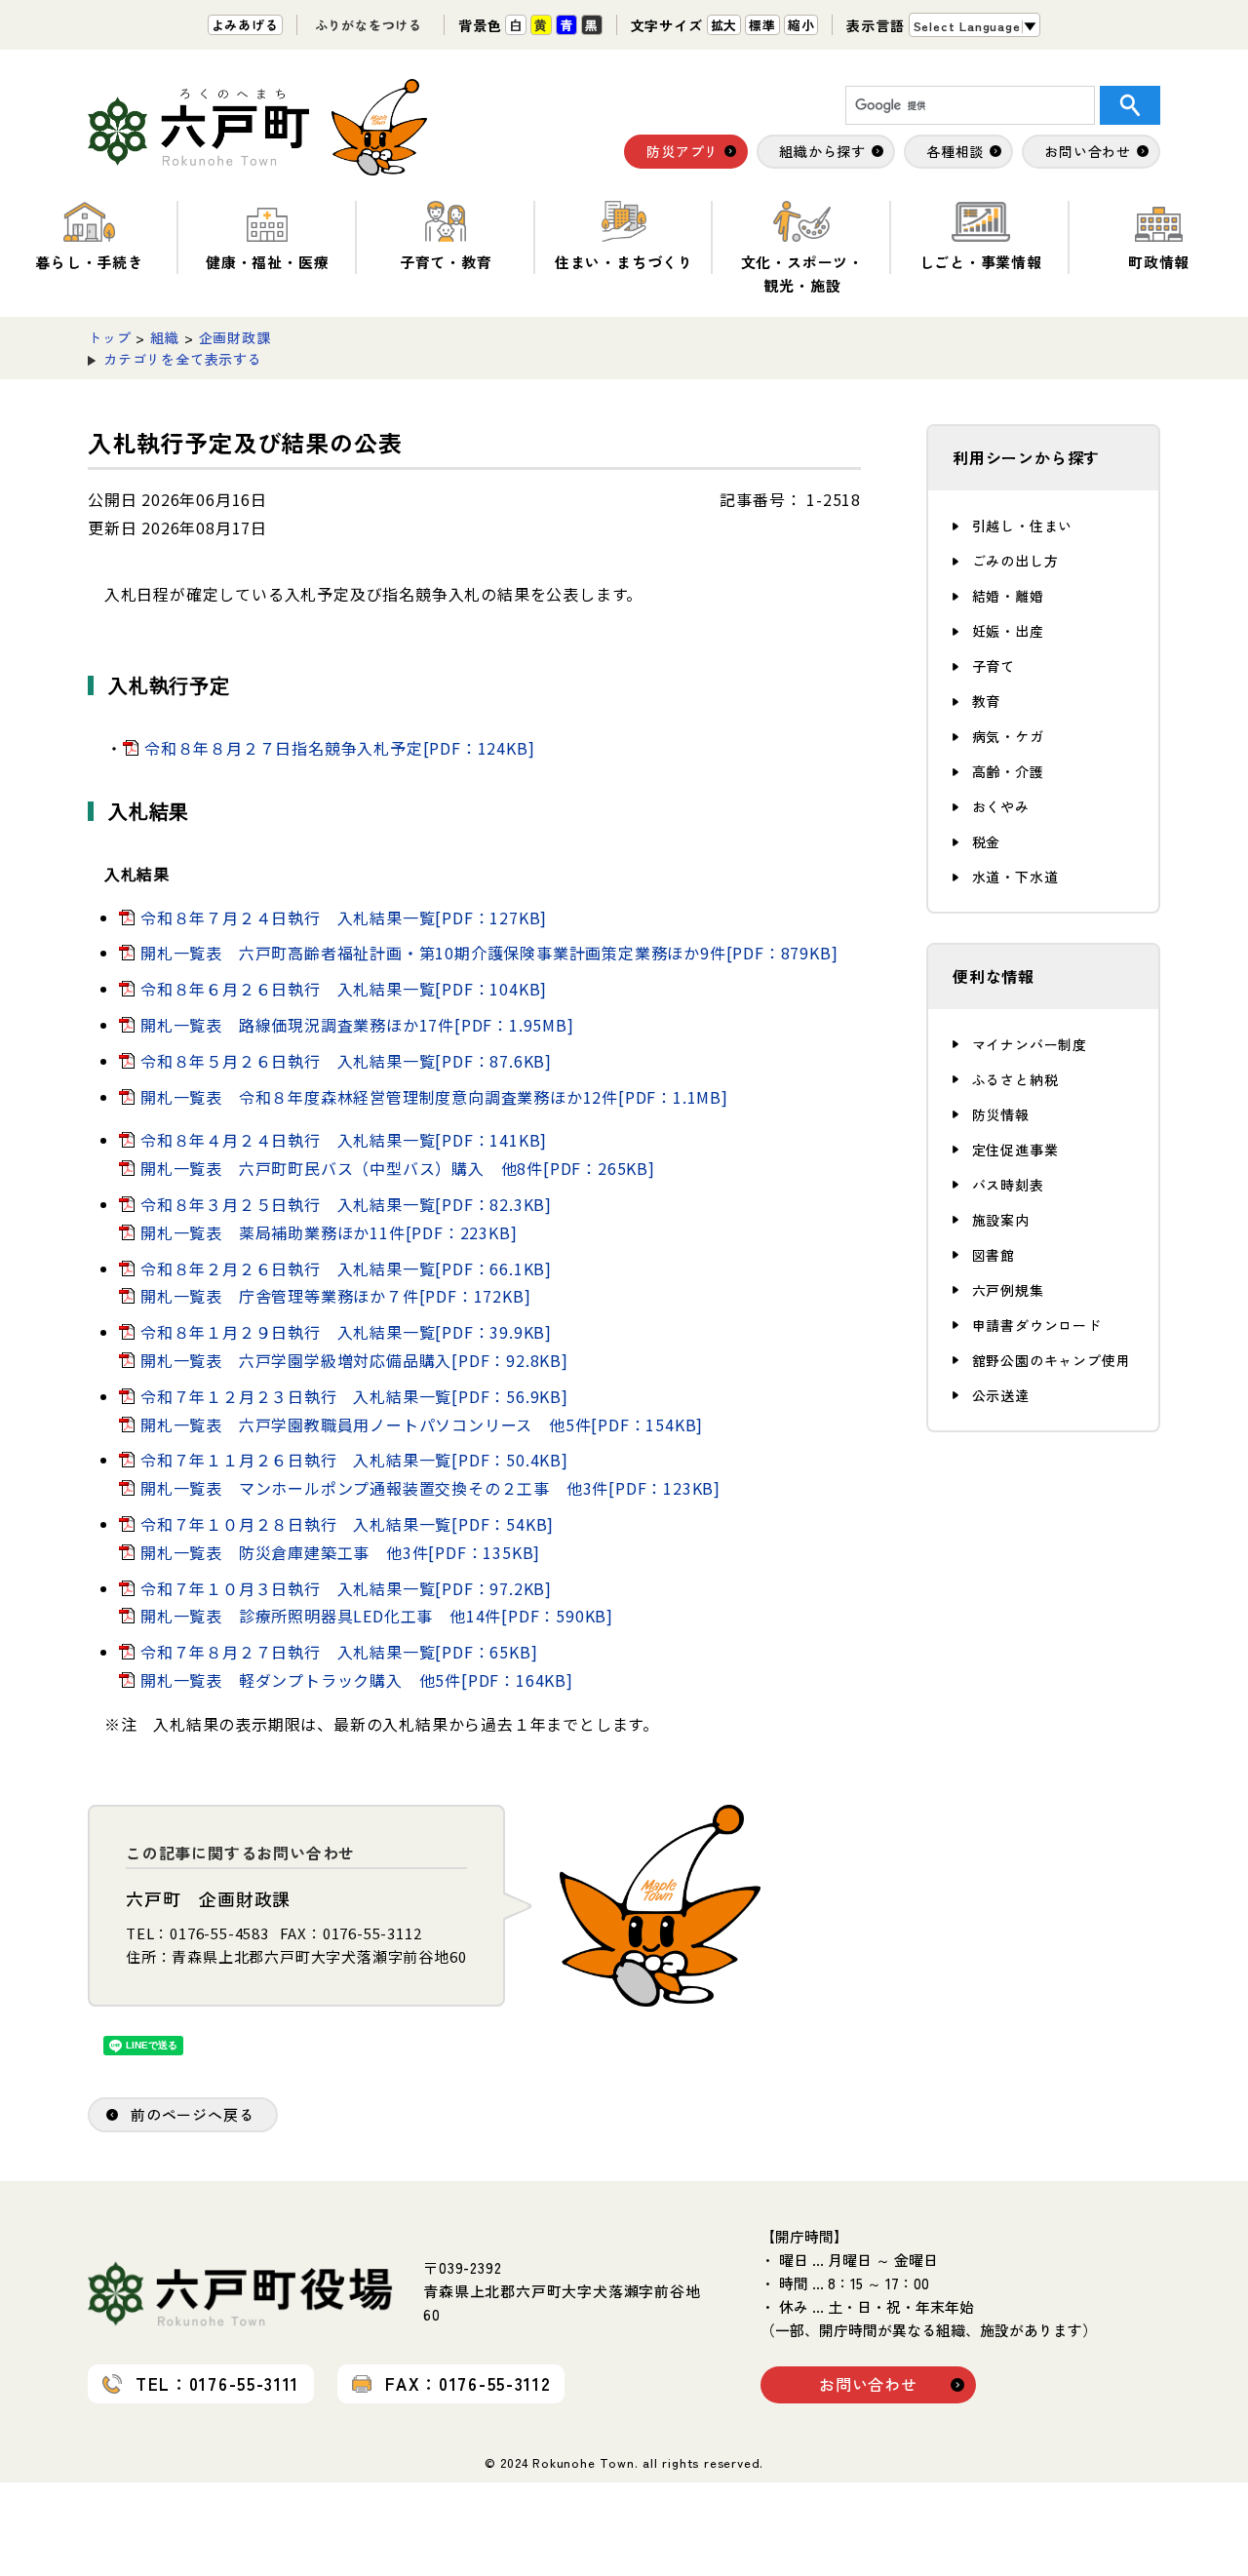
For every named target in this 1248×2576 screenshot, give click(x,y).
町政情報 (1159, 262)
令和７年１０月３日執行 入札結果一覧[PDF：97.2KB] (346, 1588)
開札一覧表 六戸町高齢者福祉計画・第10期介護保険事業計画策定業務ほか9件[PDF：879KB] (489, 953)
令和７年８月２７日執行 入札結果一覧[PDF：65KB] (339, 1652)
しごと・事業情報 (981, 262)
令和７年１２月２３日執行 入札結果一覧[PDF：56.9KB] (354, 1396)
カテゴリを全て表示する (183, 359)
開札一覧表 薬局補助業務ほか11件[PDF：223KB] (329, 1232)
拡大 (724, 25)
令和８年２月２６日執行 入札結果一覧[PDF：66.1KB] (346, 1268)
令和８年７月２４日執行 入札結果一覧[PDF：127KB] (344, 917)
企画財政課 (235, 337)
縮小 (801, 25)
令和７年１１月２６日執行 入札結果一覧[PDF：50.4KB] (354, 1460)
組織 (165, 337)
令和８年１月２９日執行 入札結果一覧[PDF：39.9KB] (346, 1332)
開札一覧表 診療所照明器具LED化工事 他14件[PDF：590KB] (377, 1616)
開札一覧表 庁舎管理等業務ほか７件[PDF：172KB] (335, 1296)
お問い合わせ (868, 2384)
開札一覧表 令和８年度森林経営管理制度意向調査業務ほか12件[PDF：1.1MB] (434, 1097)
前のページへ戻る (192, 2114)
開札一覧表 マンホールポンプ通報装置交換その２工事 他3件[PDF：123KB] (430, 1488)
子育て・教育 (446, 262)
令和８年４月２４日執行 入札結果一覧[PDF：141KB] (344, 1140)
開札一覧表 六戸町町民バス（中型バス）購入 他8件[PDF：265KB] (398, 1168)
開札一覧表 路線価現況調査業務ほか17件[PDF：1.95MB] (357, 1025)
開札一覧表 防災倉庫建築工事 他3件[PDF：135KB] (340, 1552)
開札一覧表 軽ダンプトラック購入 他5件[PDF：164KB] (357, 1680)
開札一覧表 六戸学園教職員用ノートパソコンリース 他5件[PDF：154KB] (422, 1425)
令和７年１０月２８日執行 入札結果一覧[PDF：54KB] (347, 1524)
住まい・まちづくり (624, 262)
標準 (762, 25)
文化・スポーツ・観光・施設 (802, 273)
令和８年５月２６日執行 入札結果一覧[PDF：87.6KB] (346, 1061)
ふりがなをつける (369, 25)
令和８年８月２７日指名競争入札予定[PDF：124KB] (339, 748)
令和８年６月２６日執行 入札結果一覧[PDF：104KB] (344, 989)
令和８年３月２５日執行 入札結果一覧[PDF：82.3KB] (346, 1204)
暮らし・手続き (89, 262)
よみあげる (245, 25)
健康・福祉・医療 (267, 262)
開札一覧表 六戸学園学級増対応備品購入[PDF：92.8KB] (354, 1360)
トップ (109, 337)
